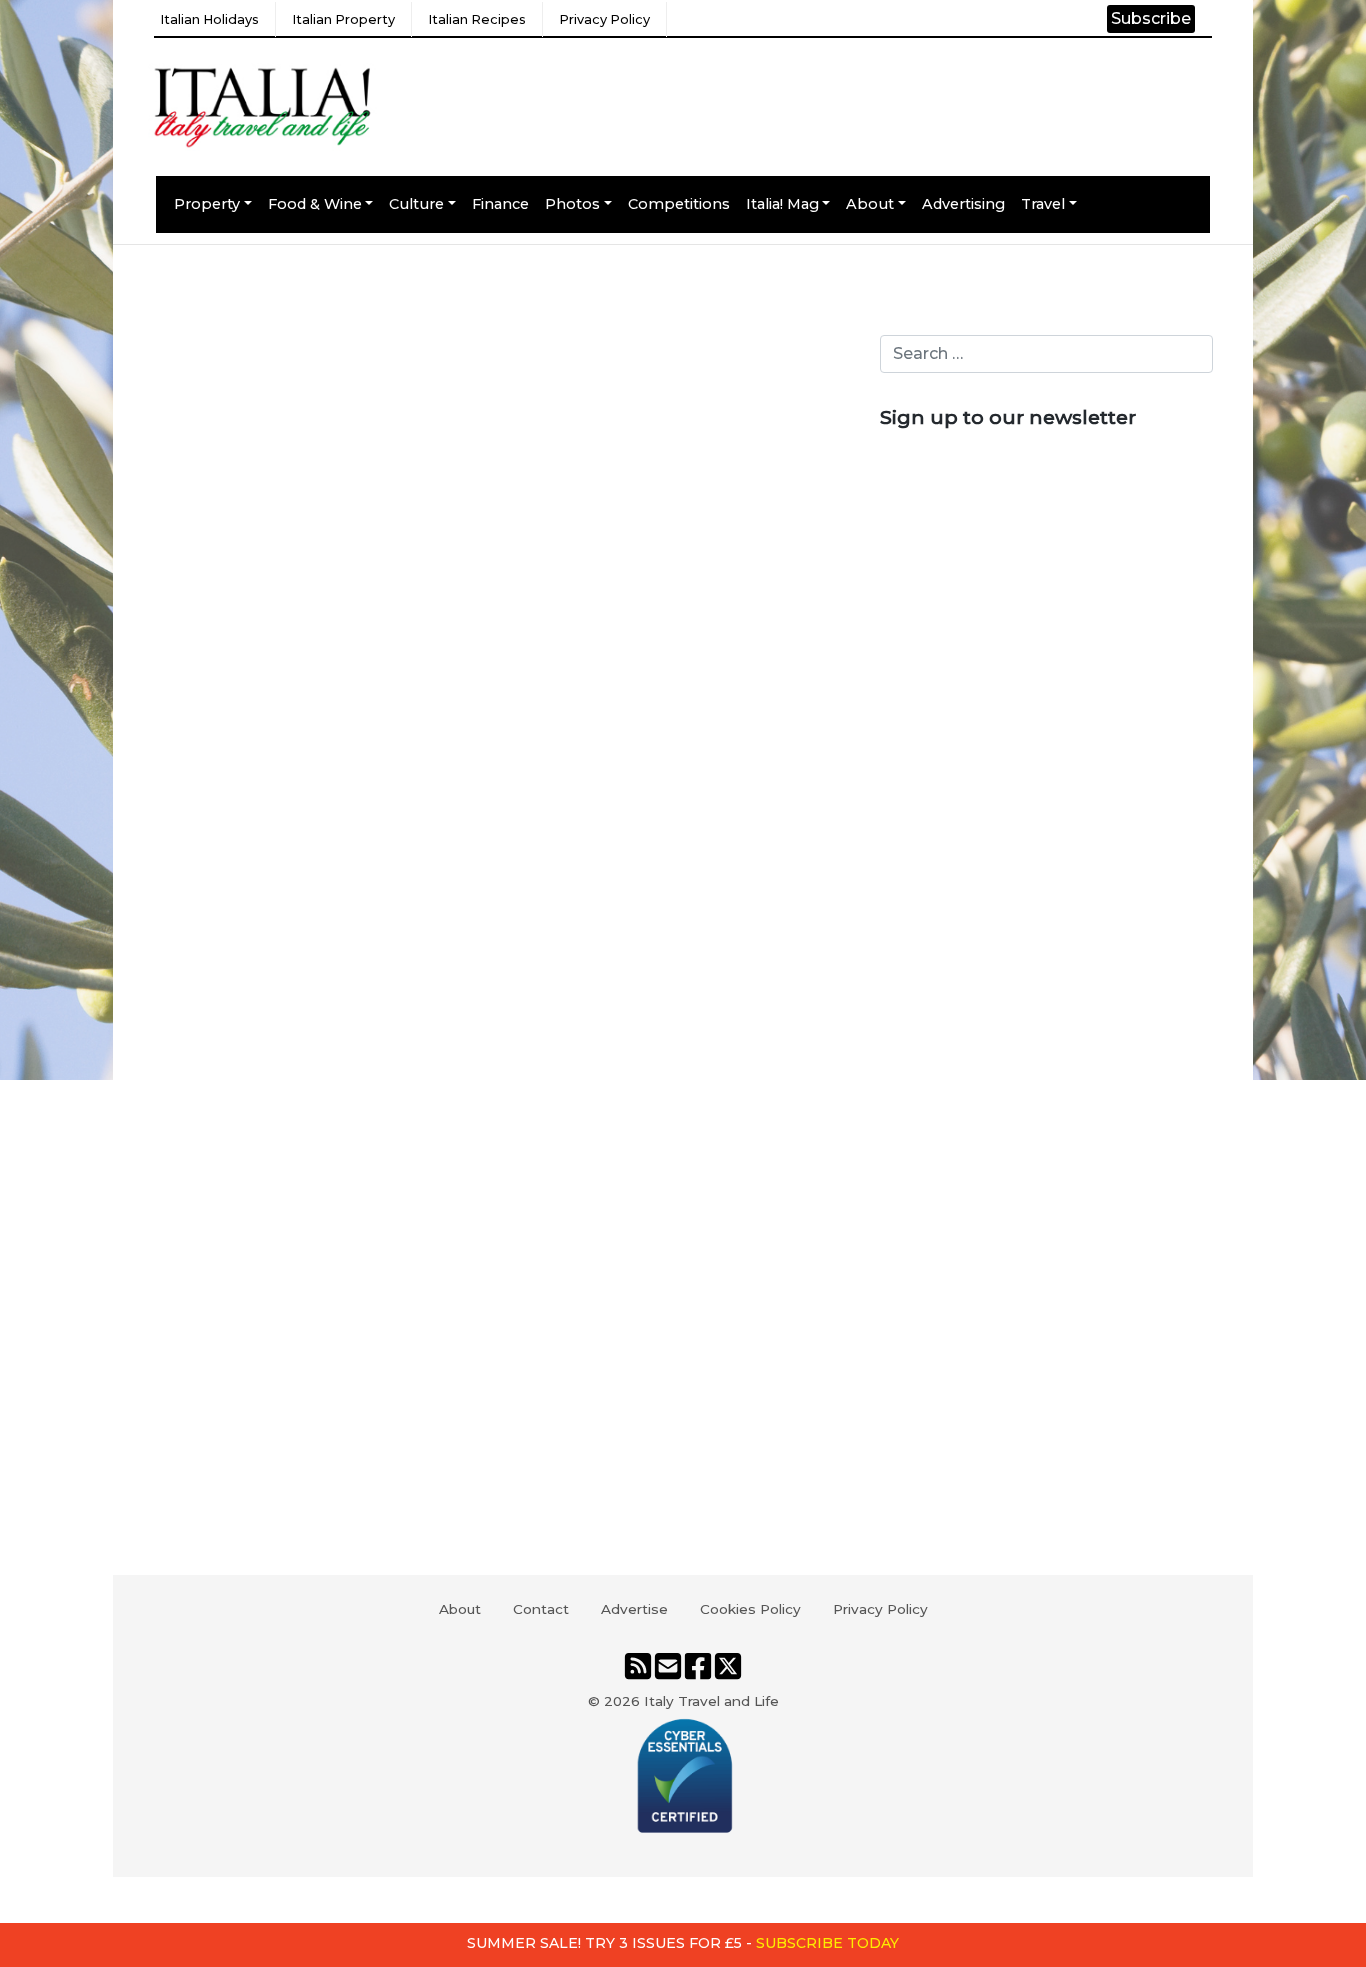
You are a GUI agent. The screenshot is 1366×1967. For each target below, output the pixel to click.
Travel (1043, 204)
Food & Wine (315, 204)
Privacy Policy (604, 19)
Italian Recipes (477, 19)
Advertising (963, 204)
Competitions (679, 204)
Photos (572, 204)
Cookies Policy (750, 1609)
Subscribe (1151, 18)
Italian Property (343, 19)
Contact (541, 1609)
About (870, 204)
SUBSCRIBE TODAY (827, 1943)
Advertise (634, 1609)
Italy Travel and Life (711, 1701)
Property (207, 204)
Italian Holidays (209, 19)
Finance (500, 204)
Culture (416, 204)
